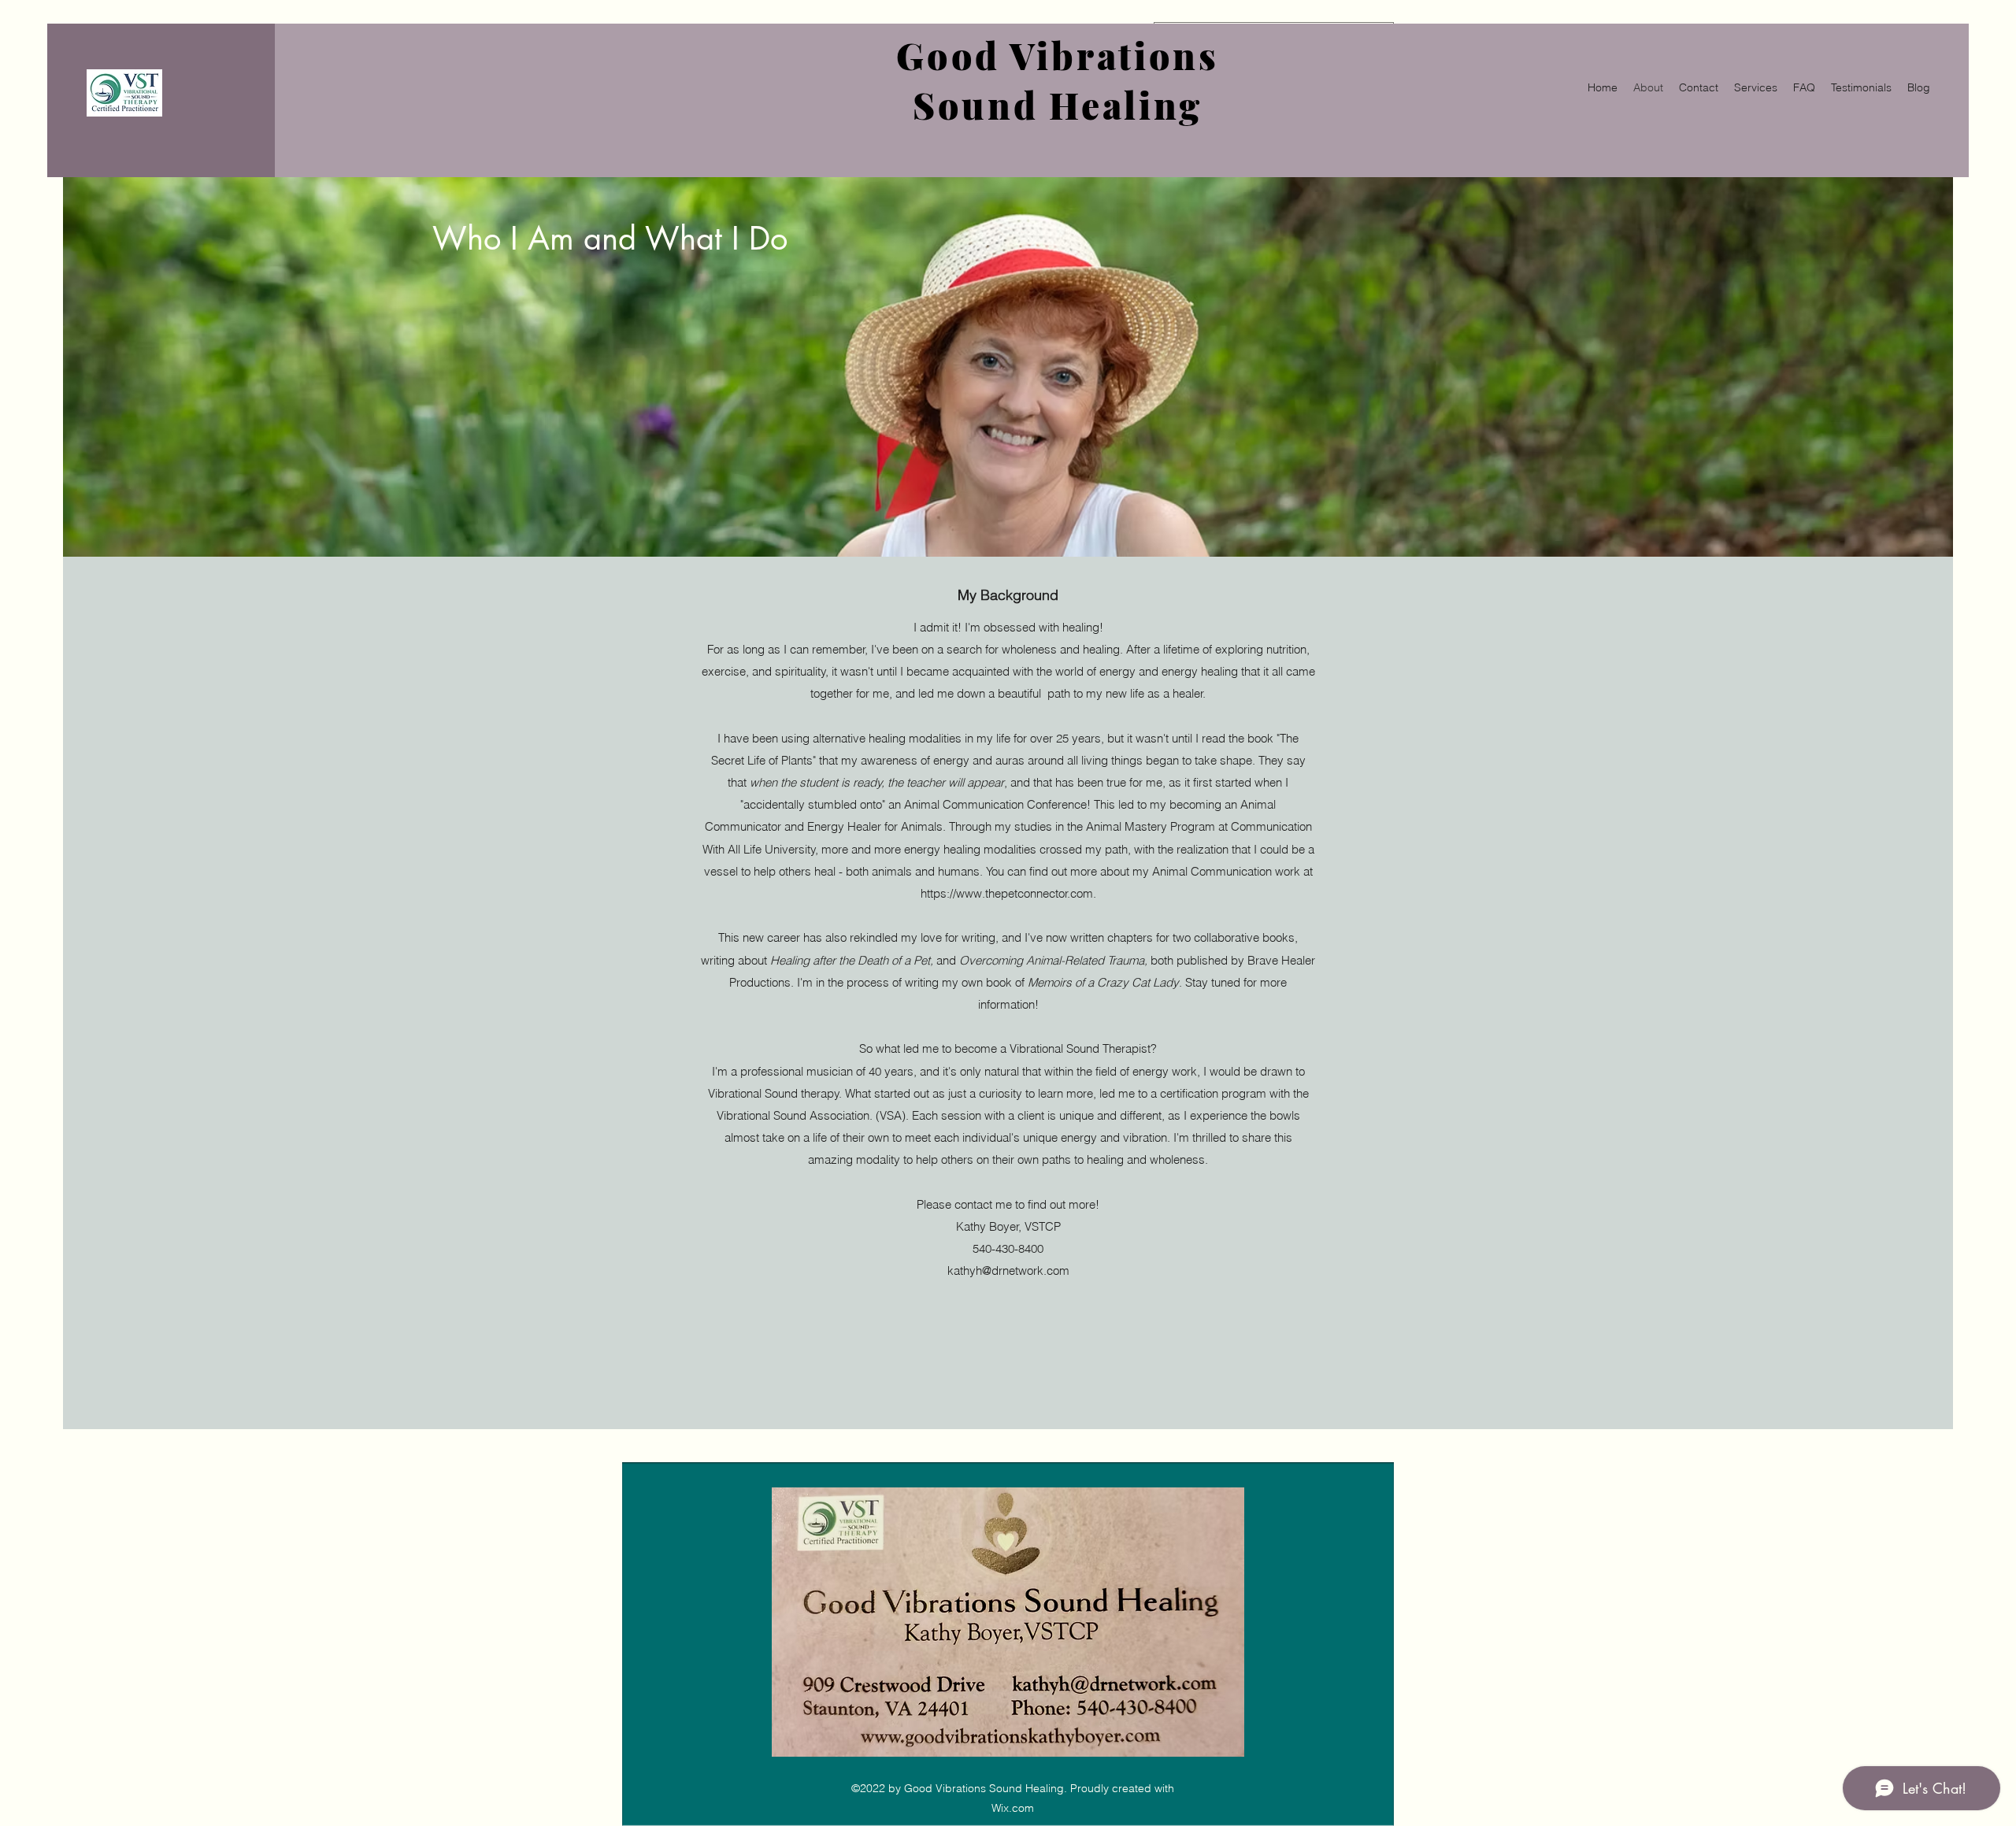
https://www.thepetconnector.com (1007, 893)
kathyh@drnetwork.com (1008, 1270)
